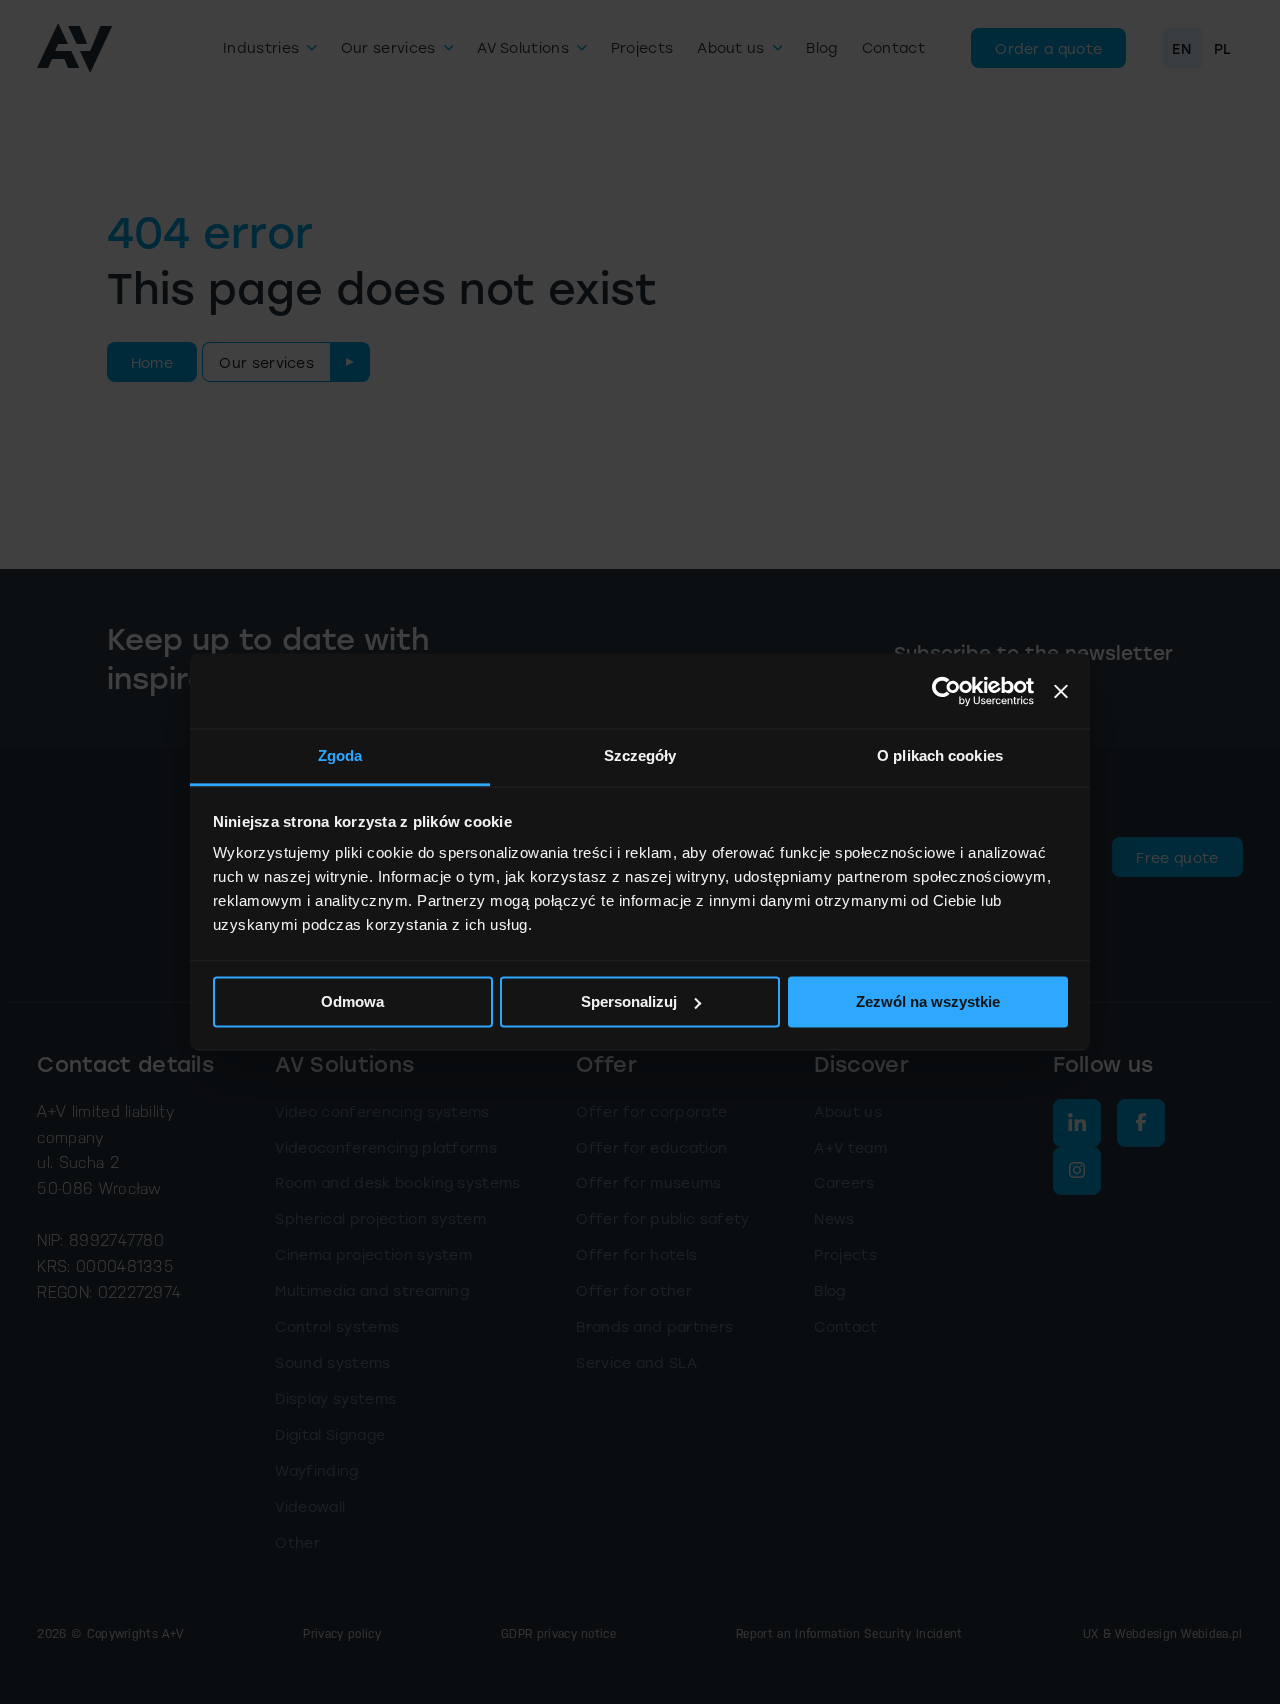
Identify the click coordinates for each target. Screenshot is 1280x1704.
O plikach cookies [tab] (940, 755)
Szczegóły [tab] (640, 755)
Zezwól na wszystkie (928, 1001)
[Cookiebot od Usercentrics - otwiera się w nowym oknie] (946, 691)
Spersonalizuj (629, 1001)
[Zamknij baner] (1061, 691)
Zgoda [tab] (340, 755)
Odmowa (352, 1001)
